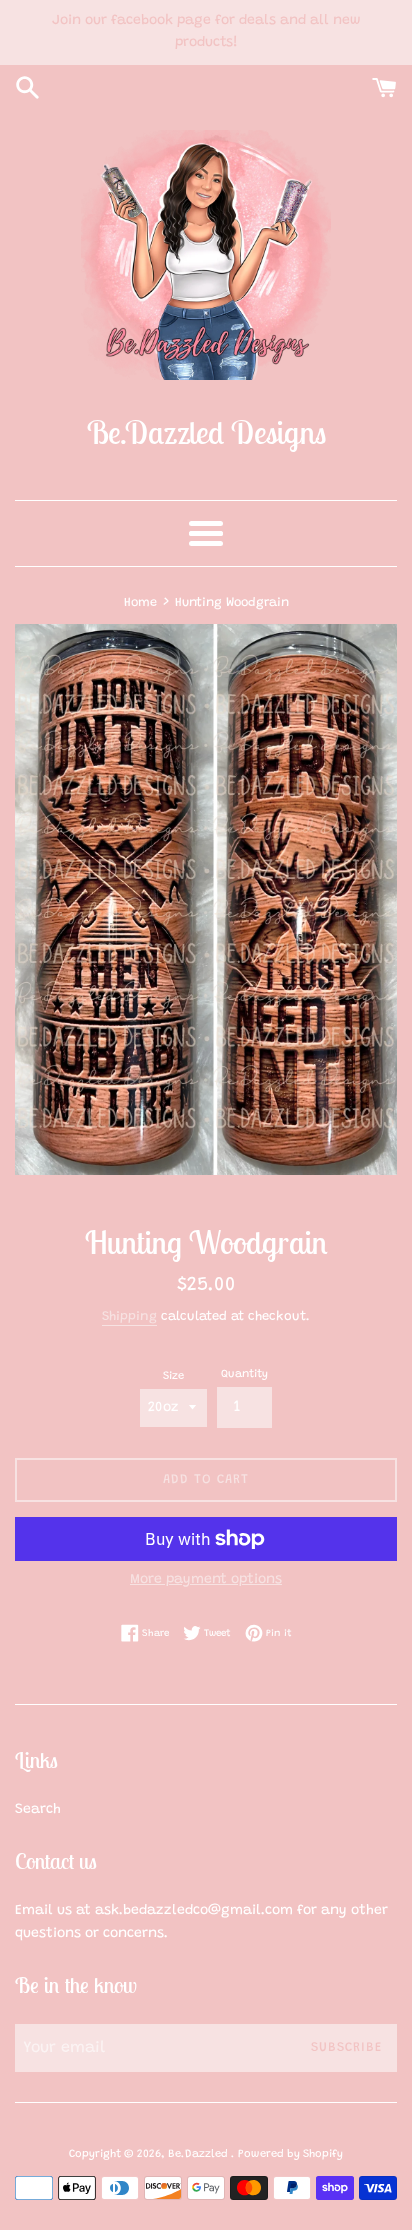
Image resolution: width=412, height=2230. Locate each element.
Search (38, 1810)
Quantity (244, 1374)
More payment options (206, 1580)
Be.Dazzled (199, 2154)
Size (173, 1376)
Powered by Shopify (290, 2154)
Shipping (129, 1316)
